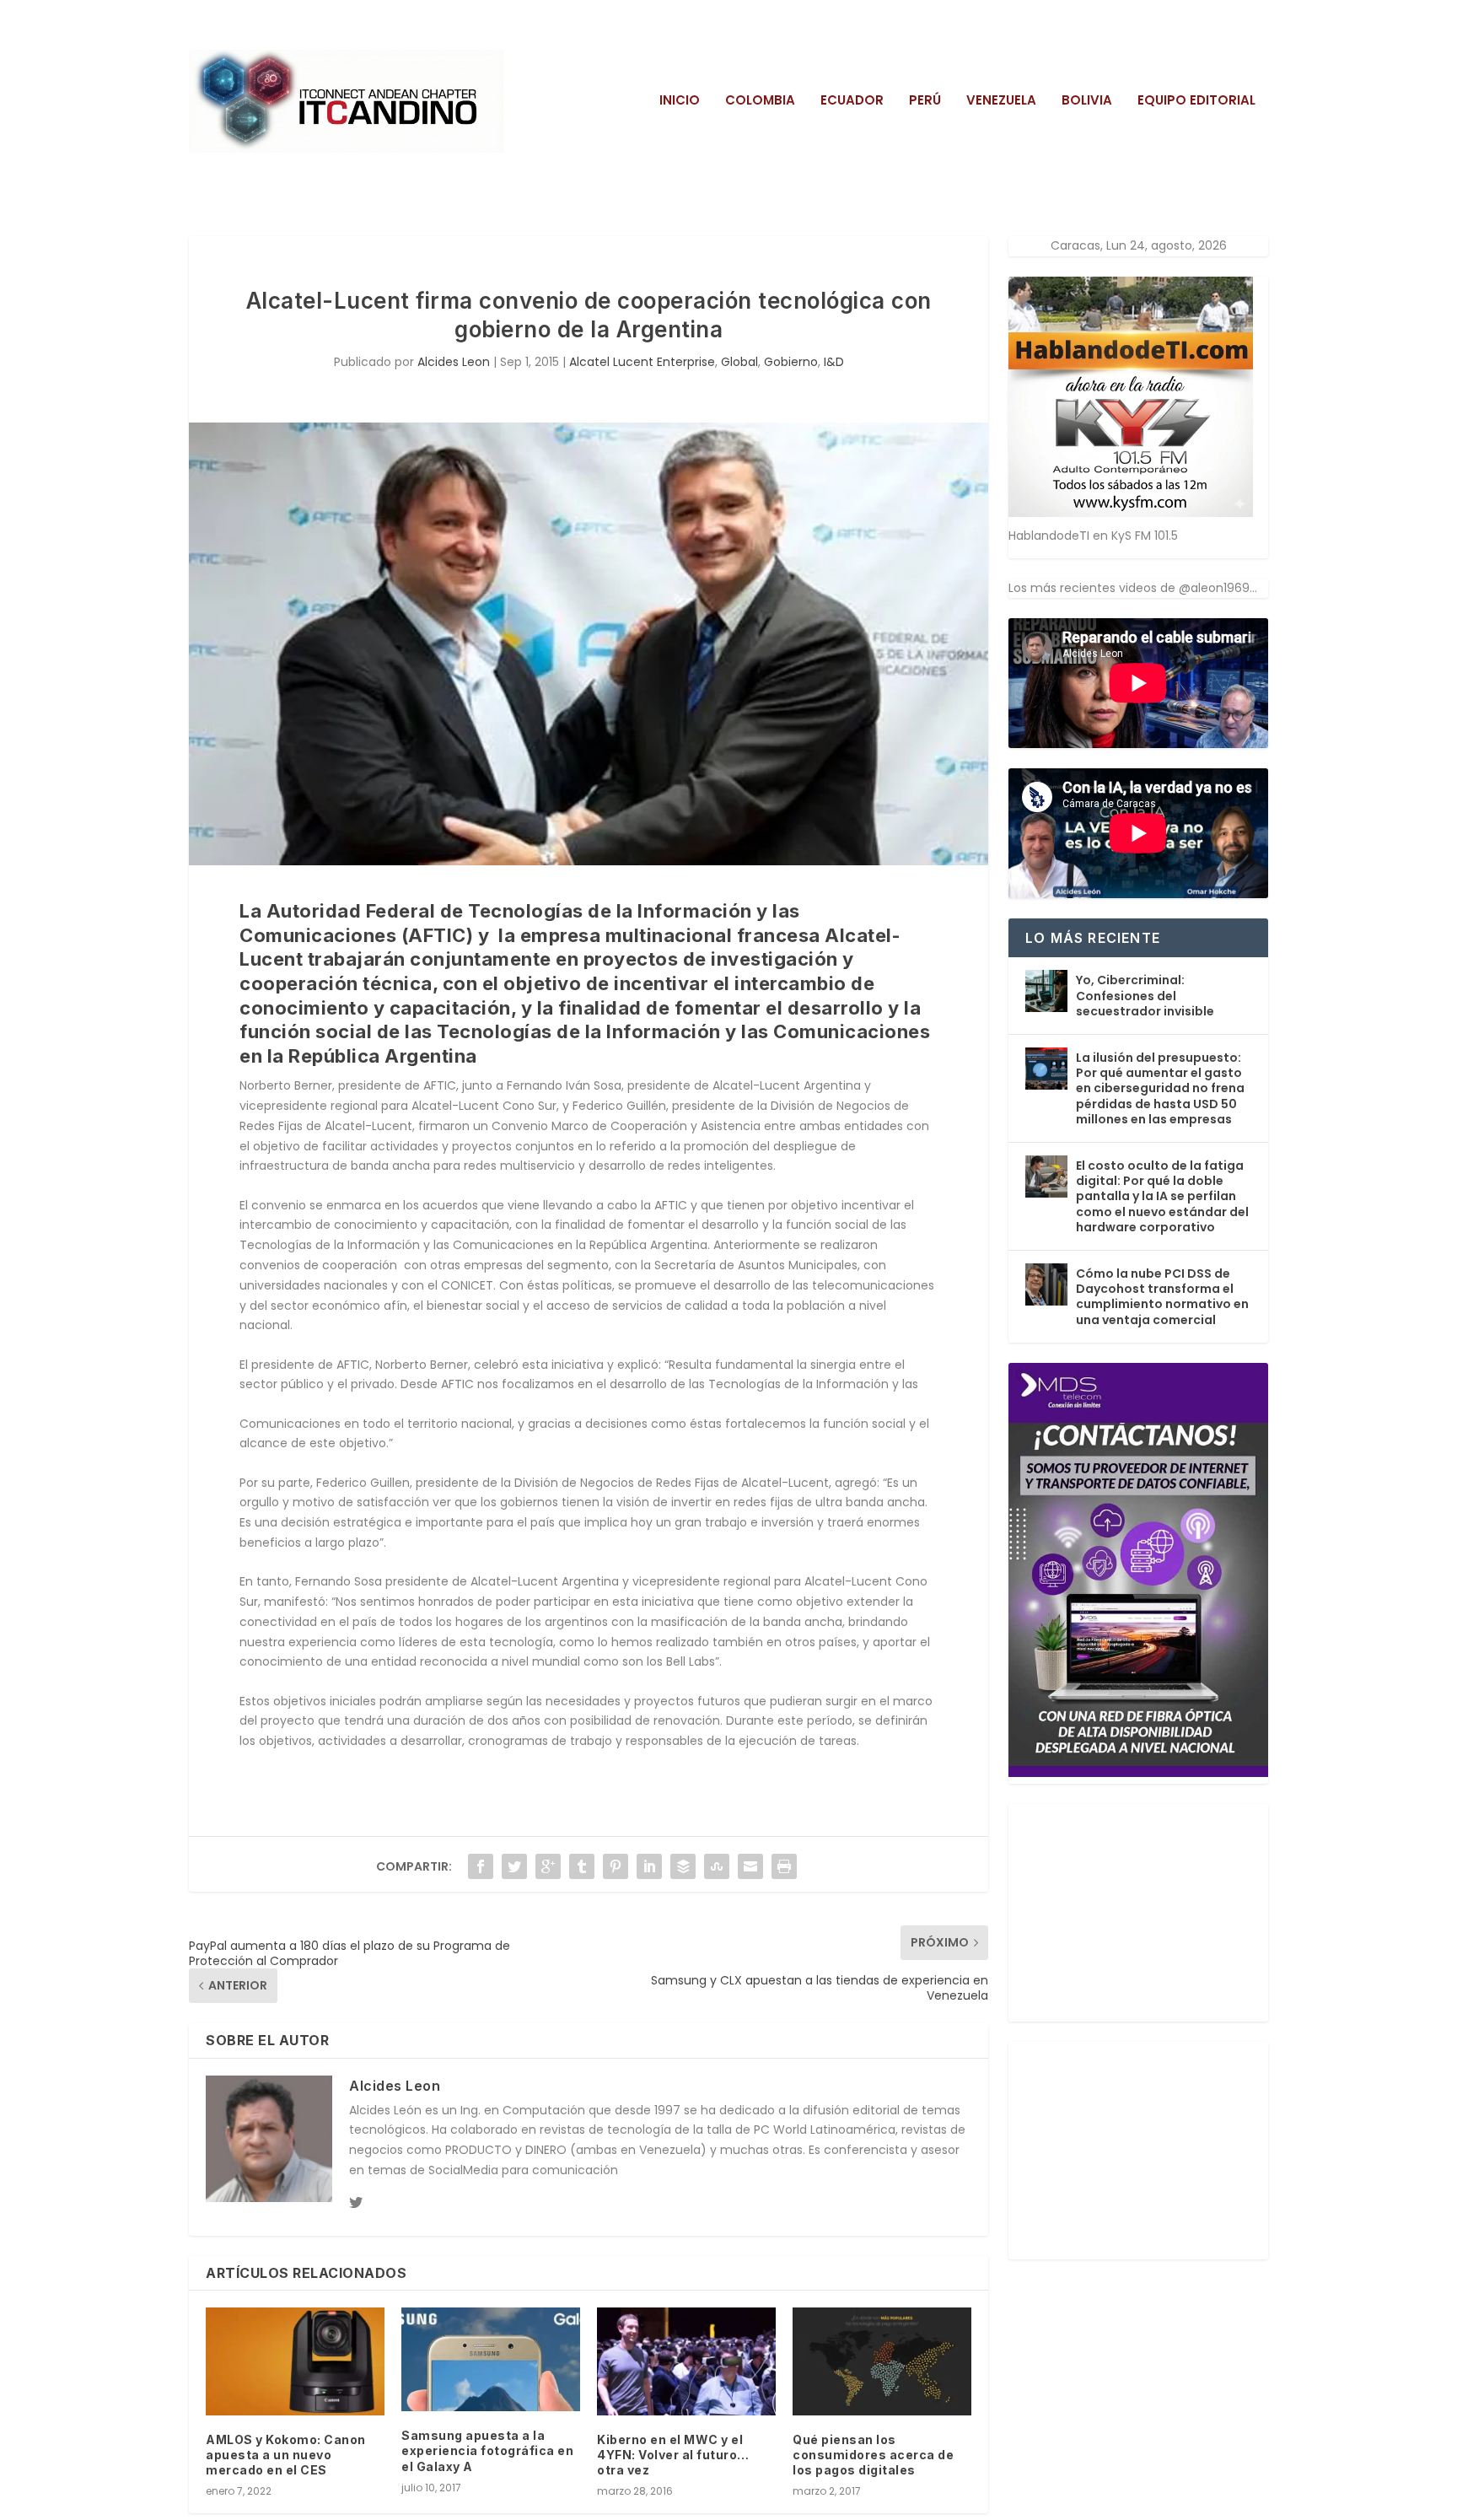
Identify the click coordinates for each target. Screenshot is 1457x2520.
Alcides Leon (454, 362)
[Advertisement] (1135, 1909)
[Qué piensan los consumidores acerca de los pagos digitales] (882, 2361)
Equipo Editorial (1196, 101)
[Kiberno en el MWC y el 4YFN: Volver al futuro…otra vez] (686, 2361)
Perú (925, 101)
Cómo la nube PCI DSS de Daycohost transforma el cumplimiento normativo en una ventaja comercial (1162, 1297)
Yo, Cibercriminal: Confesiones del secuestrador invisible (1145, 995)
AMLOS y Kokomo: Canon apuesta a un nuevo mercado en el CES (286, 2455)
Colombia (760, 101)
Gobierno (791, 362)
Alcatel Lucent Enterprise (642, 362)
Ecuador (852, 101)
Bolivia (1087, 101)
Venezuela (1001, 101)
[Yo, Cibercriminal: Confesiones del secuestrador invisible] (1046, 991)
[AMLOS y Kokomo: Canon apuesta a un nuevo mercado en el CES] (295, 2361)
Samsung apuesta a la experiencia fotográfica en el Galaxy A (487, 2450)
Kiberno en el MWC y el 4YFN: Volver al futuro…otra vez (673, 2455)
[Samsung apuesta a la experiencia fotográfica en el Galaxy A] (491, 2359)
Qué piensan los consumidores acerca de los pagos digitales (873, 2455)
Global (739, 362)
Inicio (680, 101)
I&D (834, 362)
